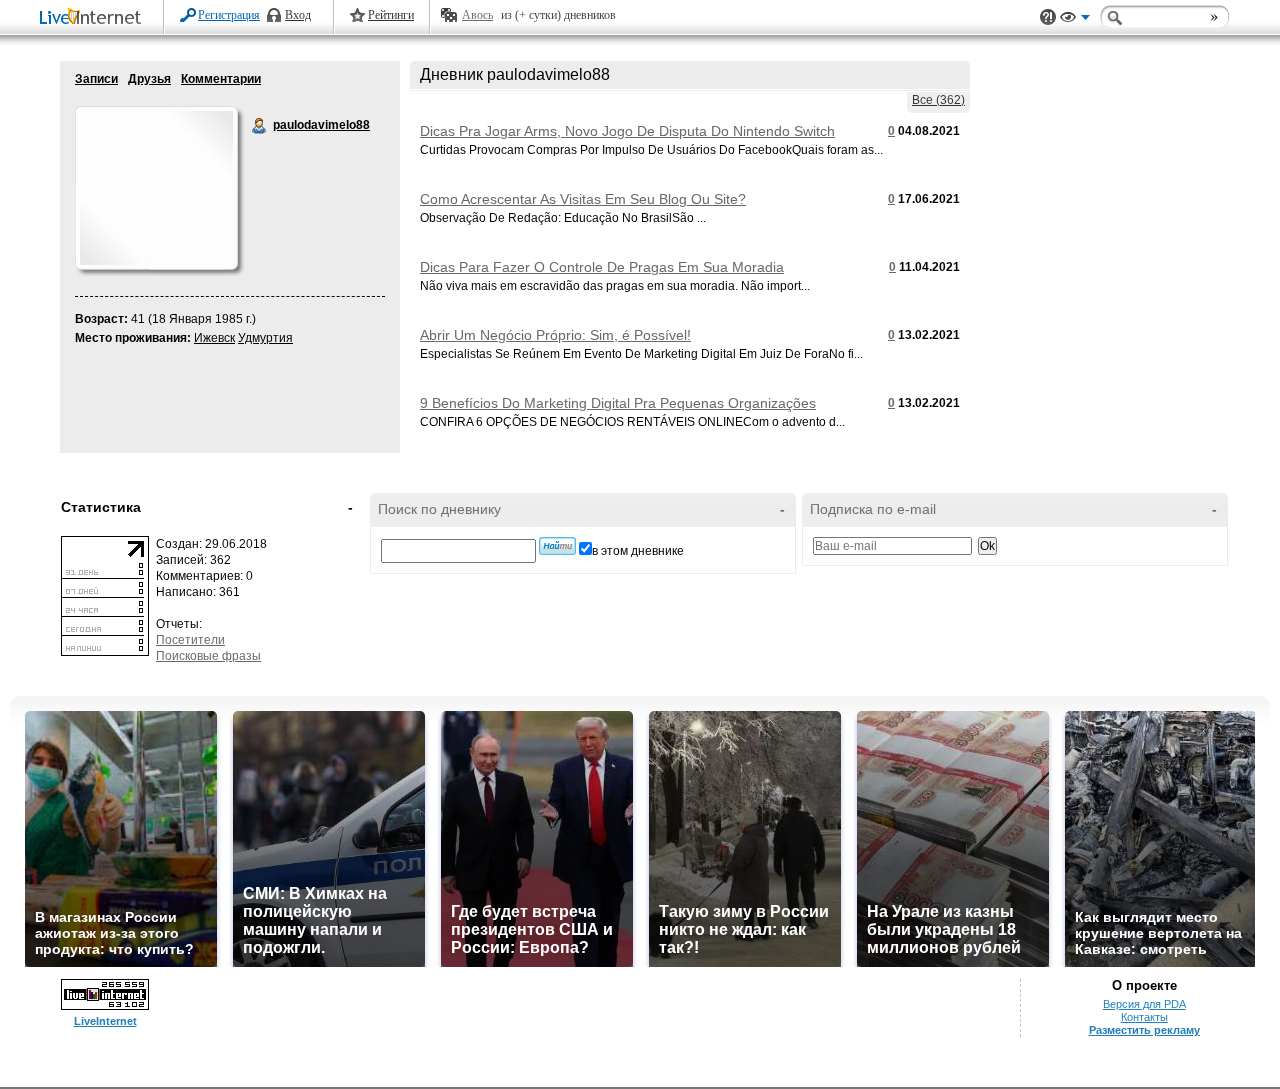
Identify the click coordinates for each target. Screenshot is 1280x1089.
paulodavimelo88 (260, 126)
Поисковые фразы (208, 656)
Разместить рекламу (1144, 1030)
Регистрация (229, 15)
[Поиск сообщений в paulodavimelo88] (557, 546)
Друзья (149, 79)
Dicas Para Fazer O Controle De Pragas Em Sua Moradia (602, 267)
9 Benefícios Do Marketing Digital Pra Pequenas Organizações (618, 403)
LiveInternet (94, 18)
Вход (298, 15)
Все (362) (938, 100)
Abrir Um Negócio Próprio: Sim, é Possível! (555, 335)
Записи (96, 79)
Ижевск (214, 338)
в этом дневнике (638, 551)
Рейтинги (391, 15)
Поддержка (1048, 17)
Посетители (190, 640)
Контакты (1144, 1017)
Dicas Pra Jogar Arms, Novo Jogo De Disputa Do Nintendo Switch (627, 131)
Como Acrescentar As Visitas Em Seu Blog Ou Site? (583, 199)
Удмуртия (265, 338)
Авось (477, 15)
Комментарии (221, 79)
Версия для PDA (1144, 1004)
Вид (1075, 20)
